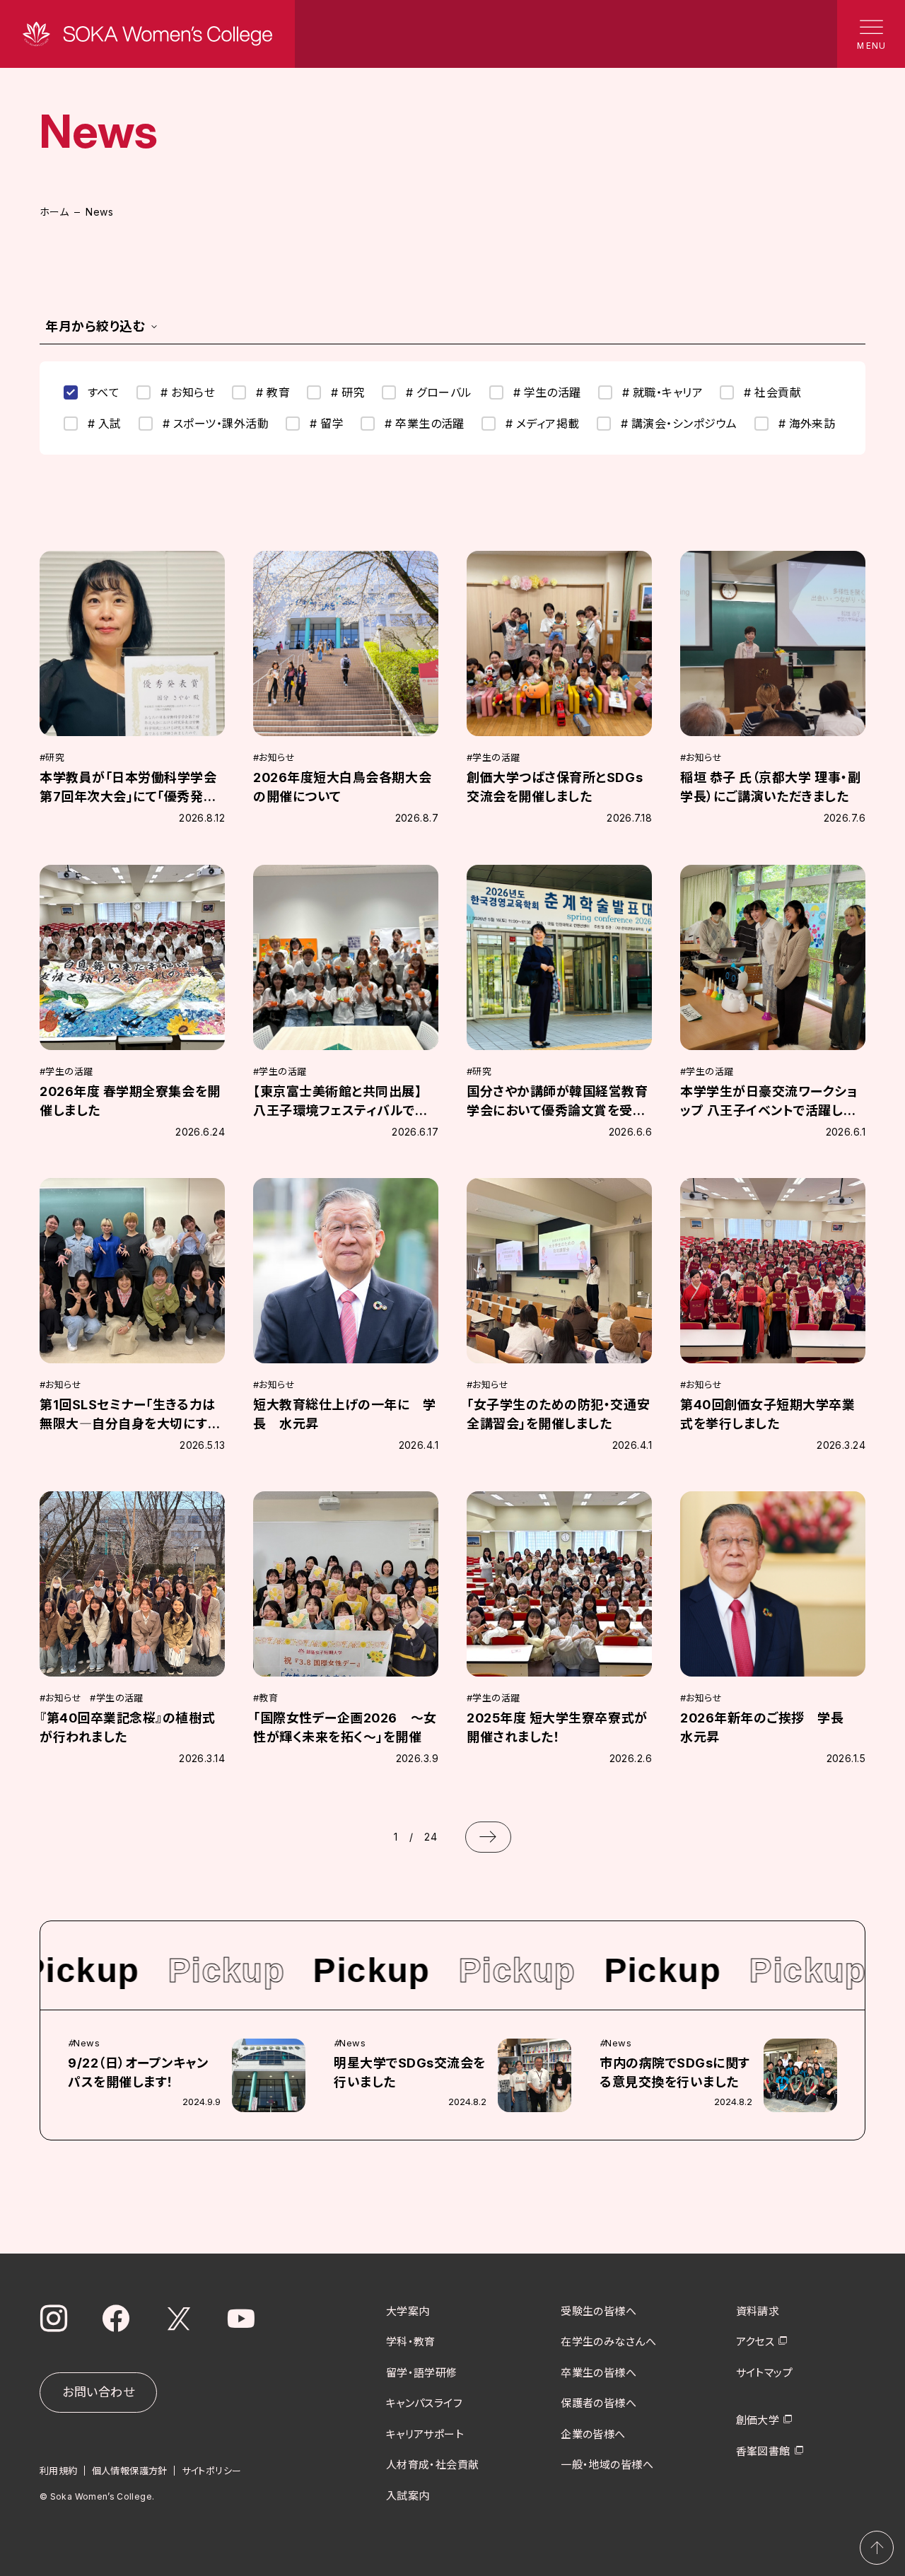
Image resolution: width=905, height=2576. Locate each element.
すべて (104, 392)
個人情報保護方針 (130, 2471)
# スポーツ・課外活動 (216, 424)
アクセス (755, 2342)
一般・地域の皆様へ (607, 2465)
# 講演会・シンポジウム (679, 424)
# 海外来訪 (807, 424)
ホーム (54, 212)
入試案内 (408, 2496)
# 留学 (327, 424)
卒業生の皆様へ (599, 2373)
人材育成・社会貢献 (433, 2465)
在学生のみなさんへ (608, 2342)
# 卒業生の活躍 (425, 424)
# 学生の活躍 (547, 392)
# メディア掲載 (543, 424)
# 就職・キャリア (662, 392)
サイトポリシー (212, 2471)
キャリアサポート (425, 2434)
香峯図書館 (763, 2451)
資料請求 (758, 2311)
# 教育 (273, 392)
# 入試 (105, 424)
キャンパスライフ (425, 2403)
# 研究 (348, 392)
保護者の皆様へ (599, 2403)
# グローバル (439, 392)
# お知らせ (188, 392)
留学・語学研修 (422, 2373)
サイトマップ (765, 2373)
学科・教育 (411, 2342)
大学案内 (408, 2311)
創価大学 (758, 2420)
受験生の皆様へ (599, 2311)
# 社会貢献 (772, 392)
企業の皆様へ (593, 2434)
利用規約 (59, 2471)
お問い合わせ (98, 2392)
